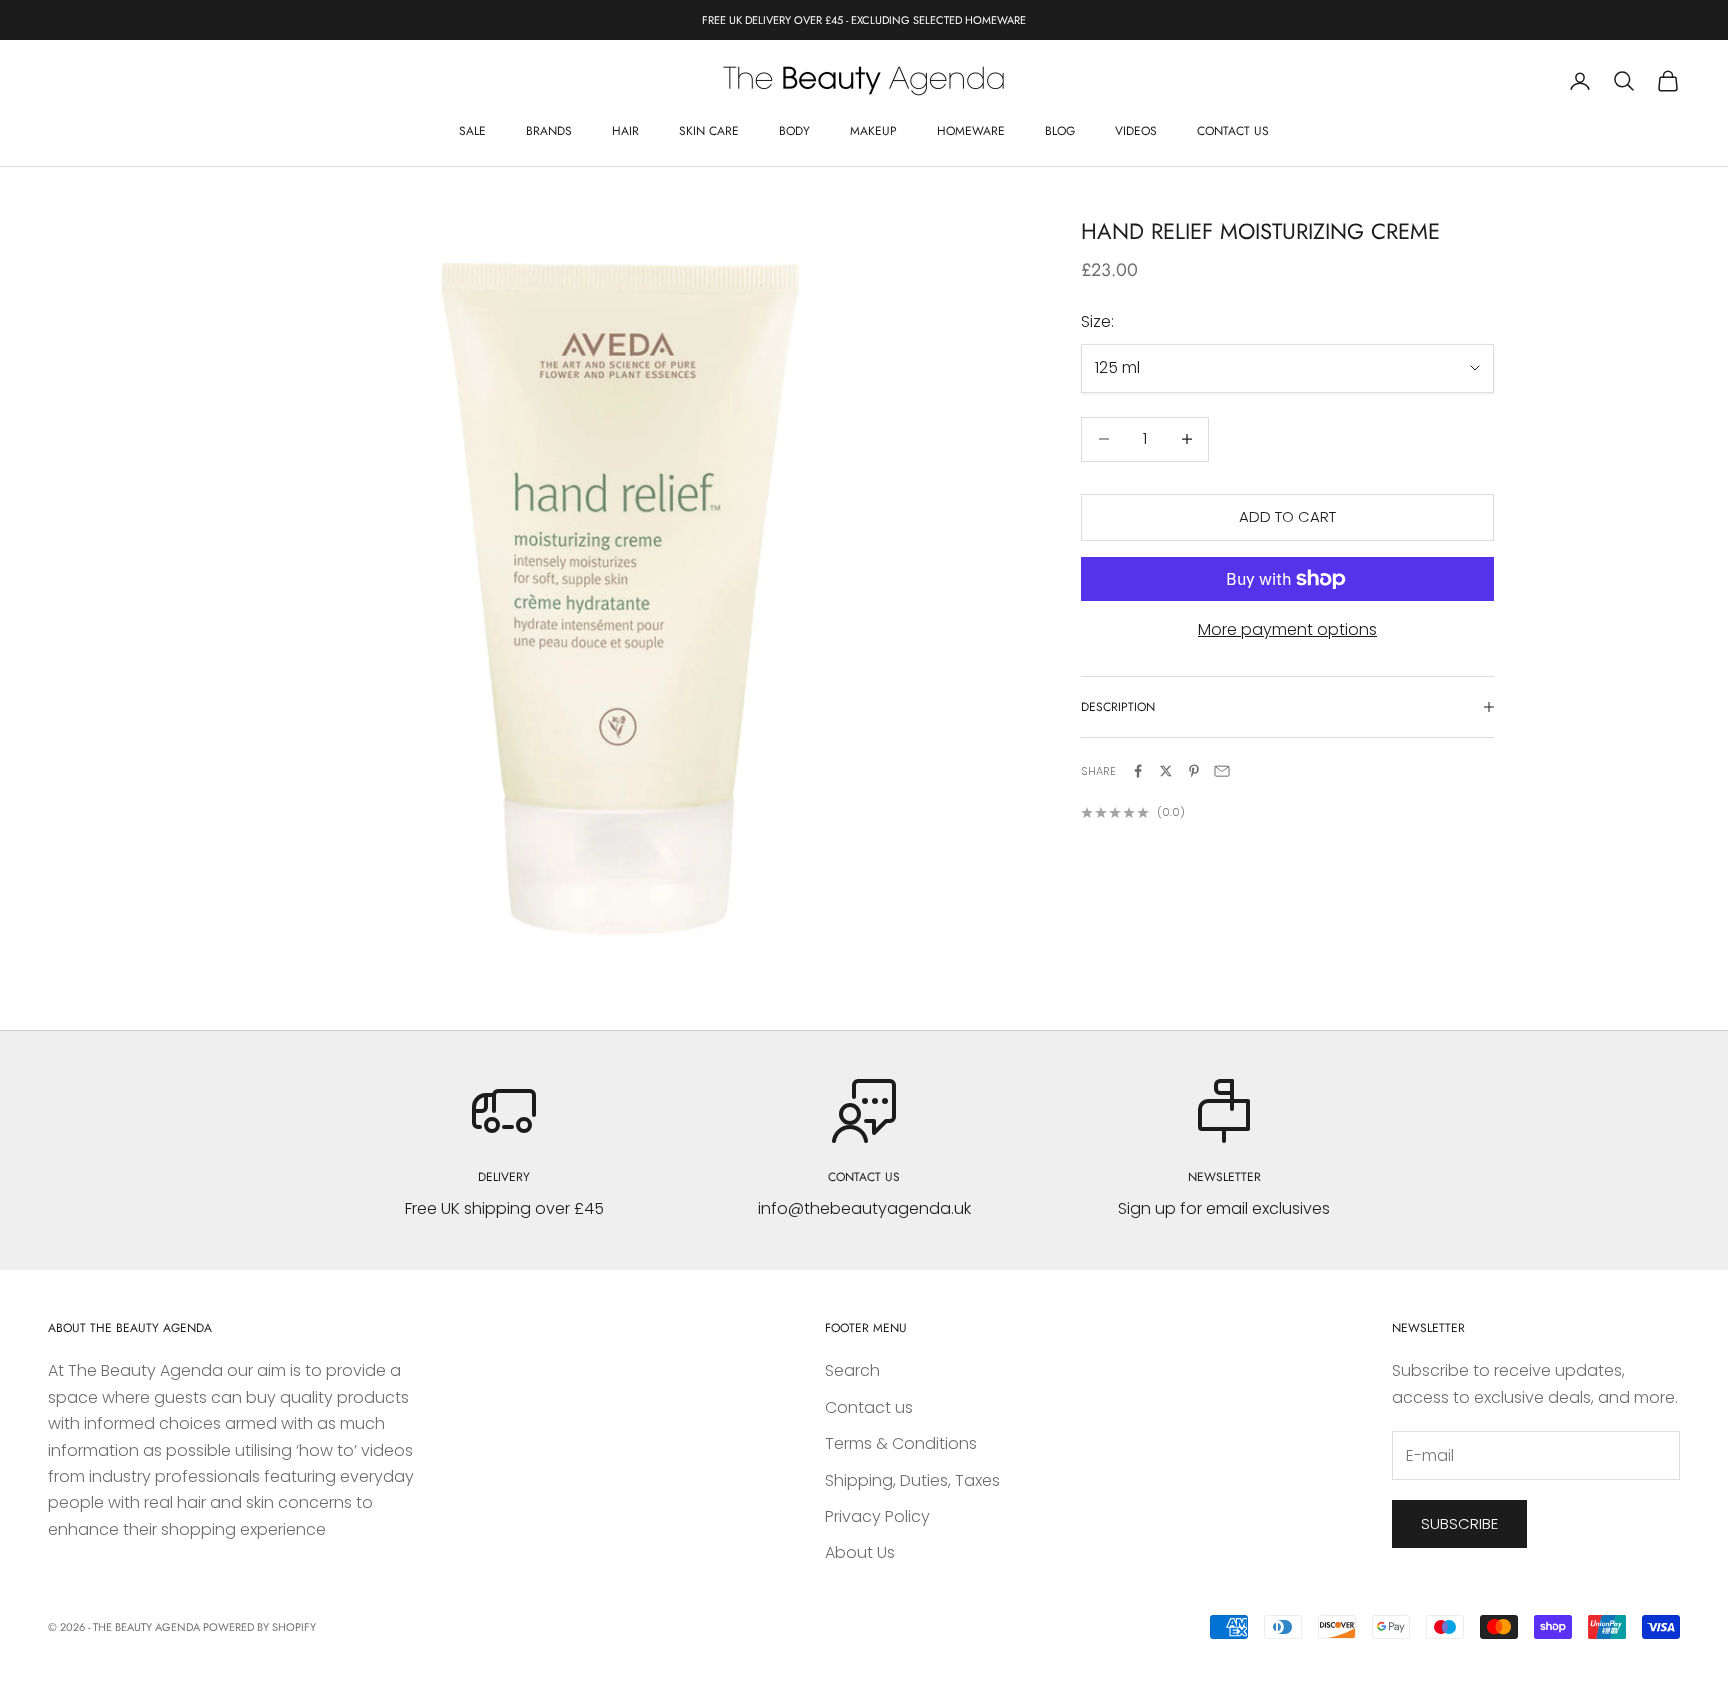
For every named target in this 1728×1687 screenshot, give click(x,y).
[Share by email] (1222, 771)
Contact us (1233, 131)
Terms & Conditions (901, 1443)
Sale (472, 131)
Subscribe (1459, 1523)
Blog (1060, 131)
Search (852, 1370)
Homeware (971, 131)
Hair (625, 131)
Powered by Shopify (259, 1627)
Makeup (873, 131)
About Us (860, 1552)
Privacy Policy (877, 1516)
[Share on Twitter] (1166, 771)
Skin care (709, 131)
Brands (549, 131)
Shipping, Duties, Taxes (912, 1480)
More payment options (1287, 629)
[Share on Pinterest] (1194, 771)
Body (794, 131)
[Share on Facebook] (1138, 771)
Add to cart (1287, 516)
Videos (1136, 131)
